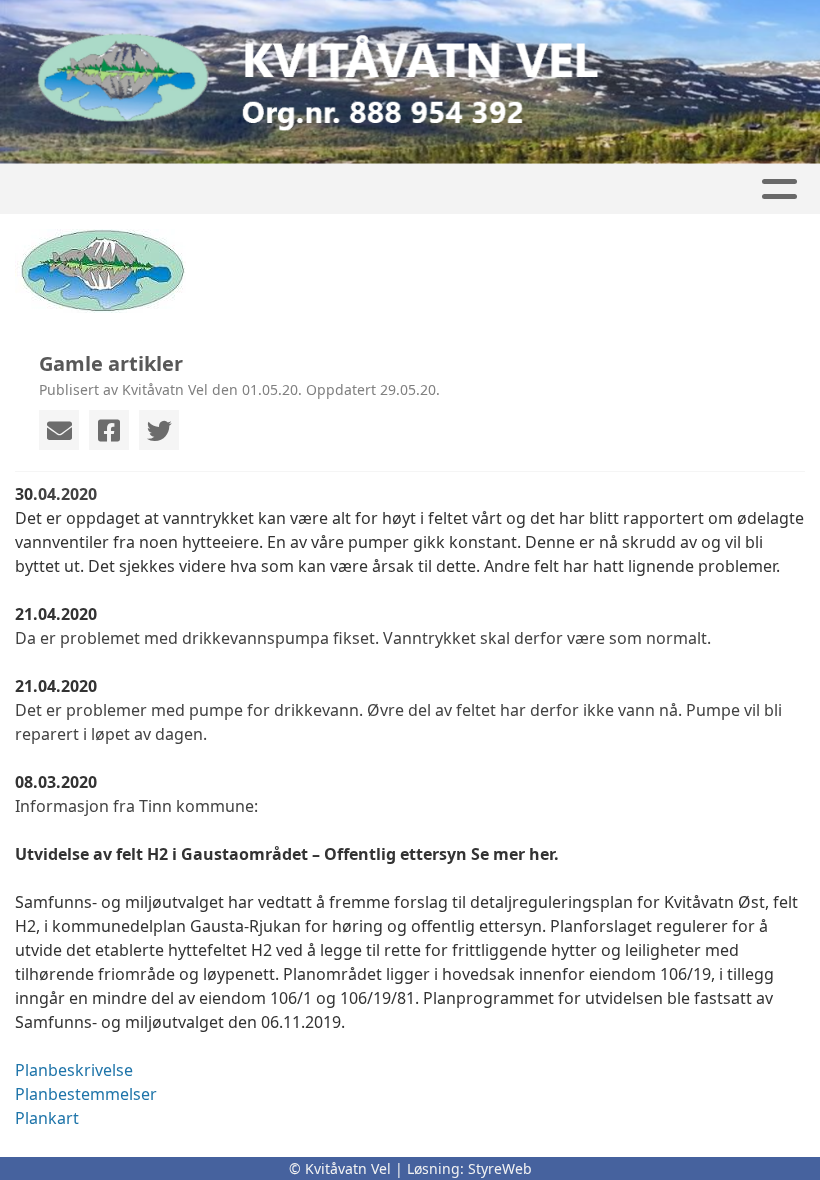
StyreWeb (500, 1168)
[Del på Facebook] (109, 430)
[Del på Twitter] (159, 430)
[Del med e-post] (59, 430)
